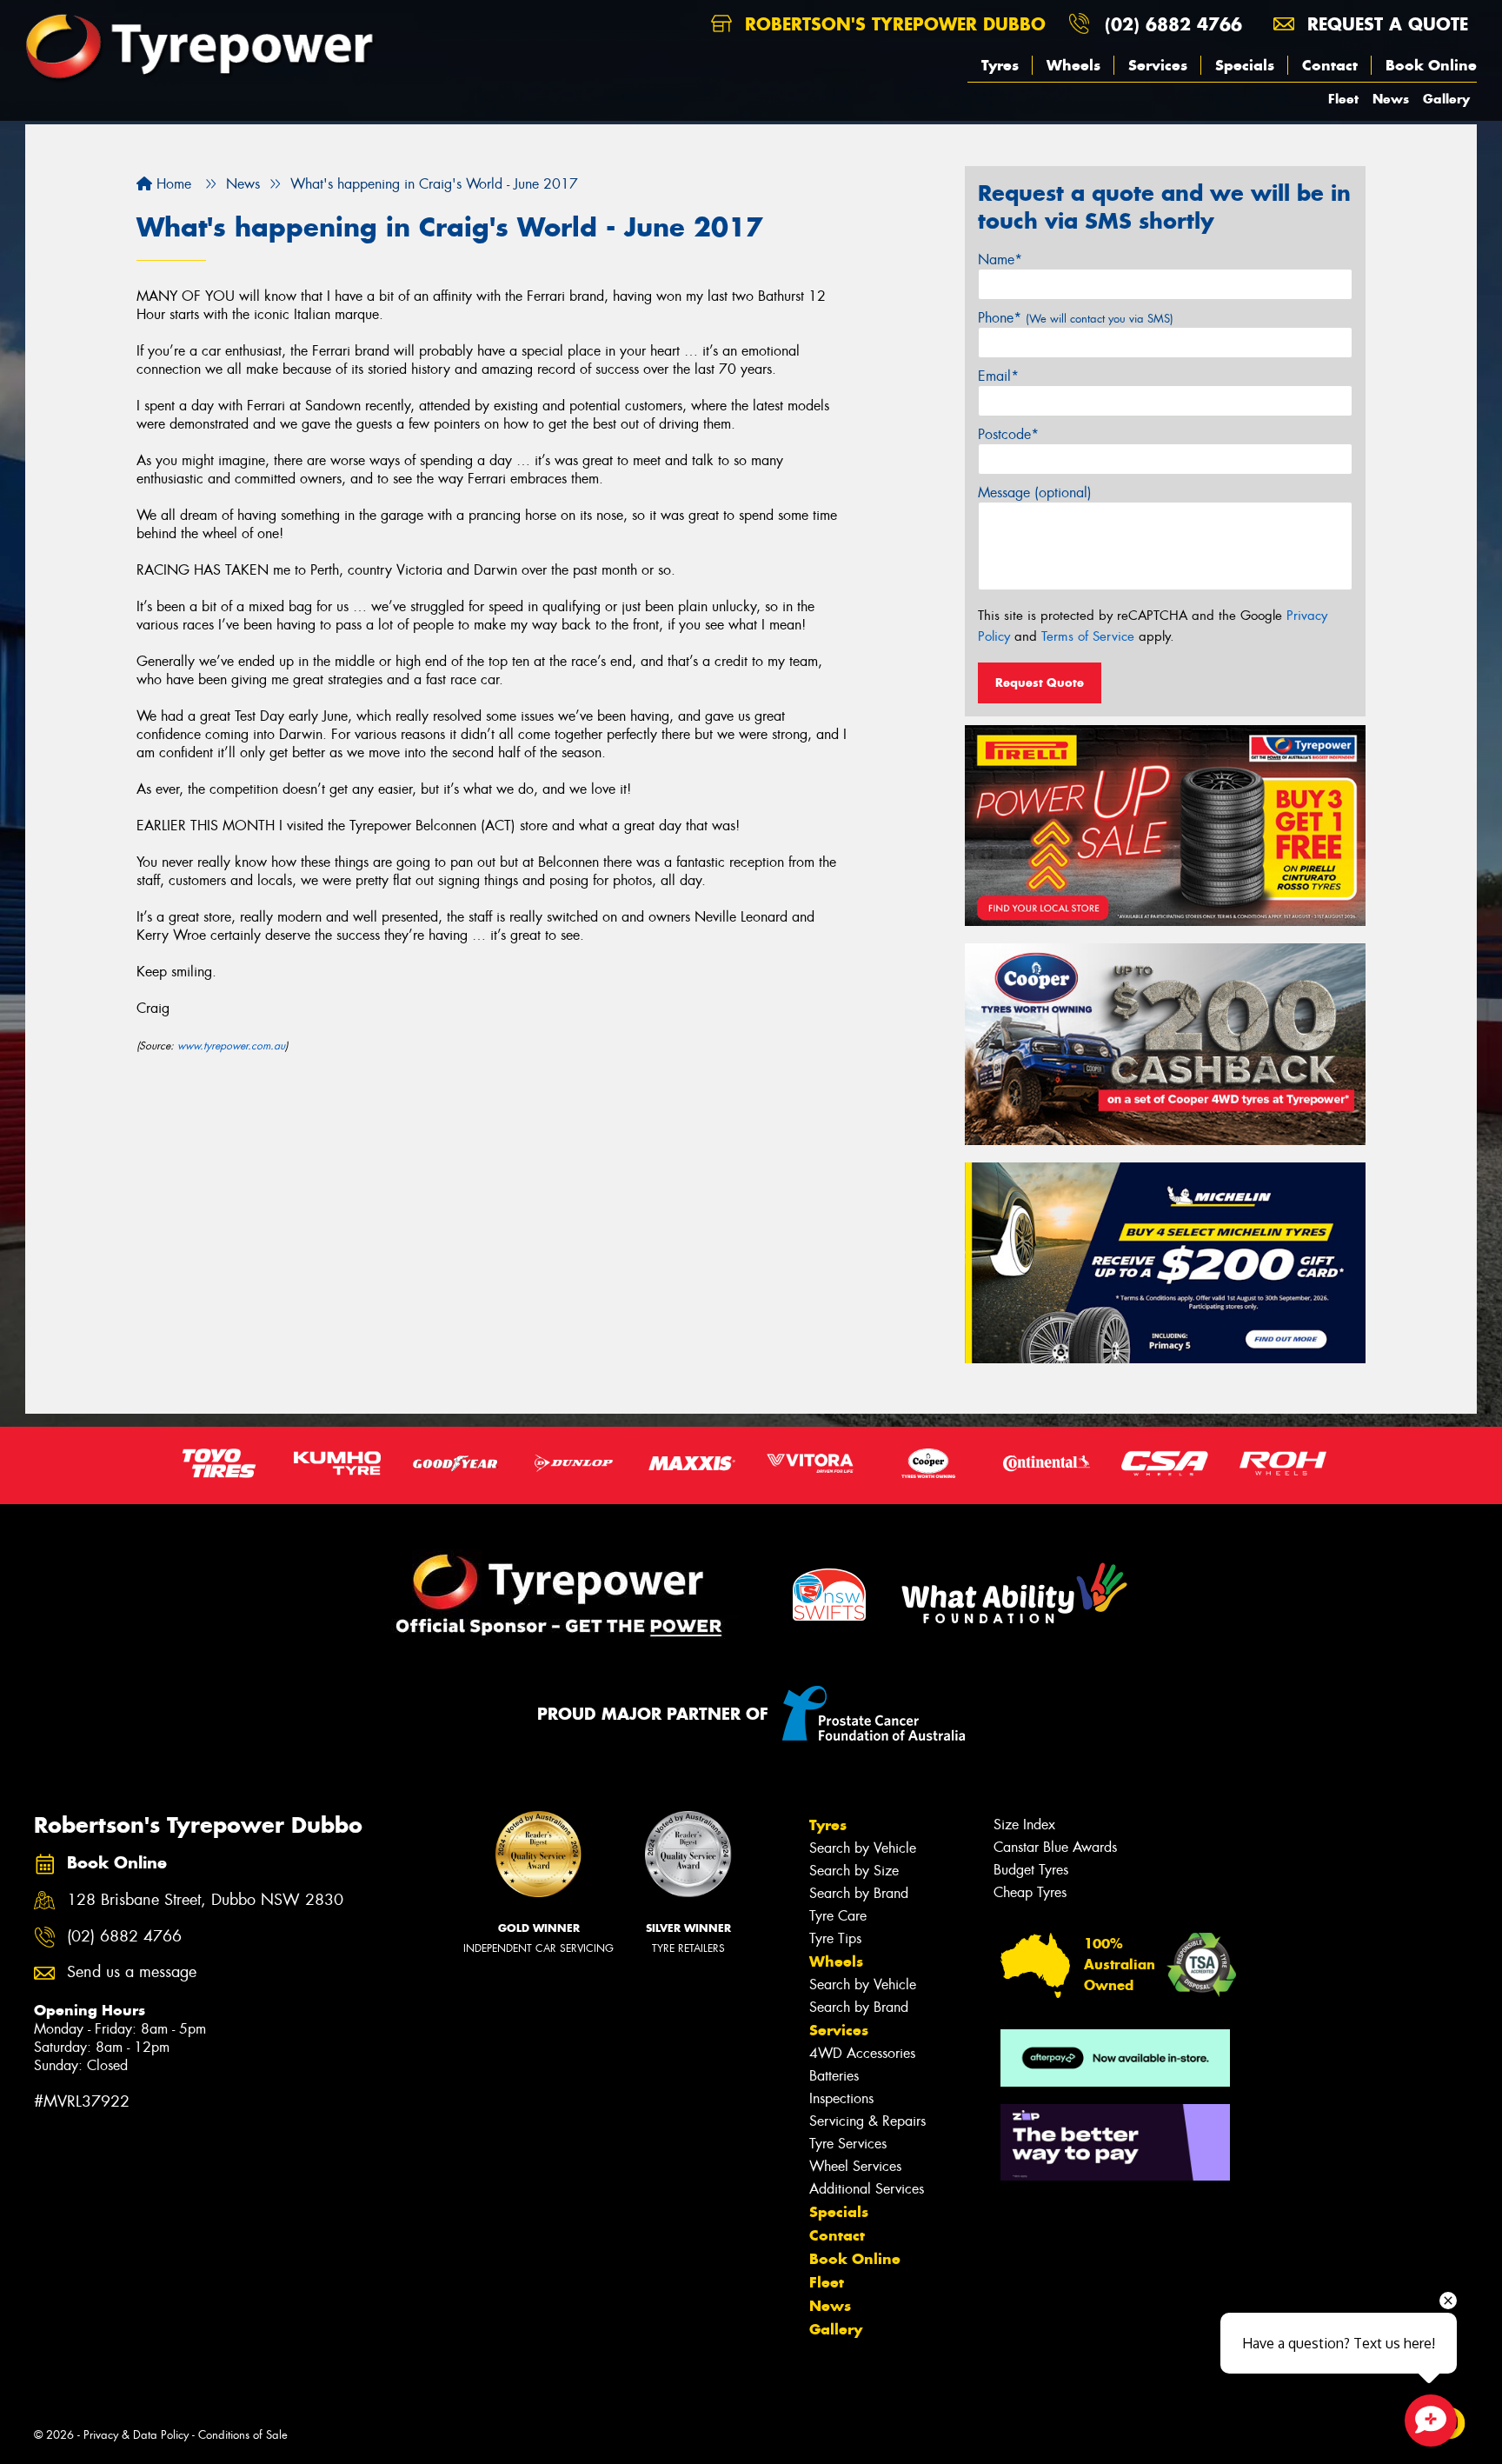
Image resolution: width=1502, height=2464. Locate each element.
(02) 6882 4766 (1173, 24)
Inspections (841, 2098)
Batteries (834, 2076)
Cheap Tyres (1030, 1892)
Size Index (1024, 1825)
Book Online (1431, 65)
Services (1158, 65)
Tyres (1000, 65)
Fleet (1343, 99)
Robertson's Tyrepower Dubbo (892, 24)
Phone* (1076, 318)
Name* (1000, 260)
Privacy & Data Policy (136, 2435)
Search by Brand (859, 1893)
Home (172, 184)
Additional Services (867, 2189)
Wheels (1073, 65)
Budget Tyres (1031, 1870)
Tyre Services (848, 2144)
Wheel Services (855, 2166)
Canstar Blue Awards (1055, 1847)
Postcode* (1008, 434)
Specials (1245, 65)
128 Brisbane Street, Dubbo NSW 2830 (205, 1900)
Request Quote (1040, 683)
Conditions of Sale (243, 2435)
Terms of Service (1088, 636)
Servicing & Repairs (867, 2121)
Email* (998, 376)
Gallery (1446, 99)
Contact (1330, 65)
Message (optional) (1035, 493)
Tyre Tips (835, 1938)
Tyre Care (838, 1916)
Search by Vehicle (863, 1848)
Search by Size (854, 1871)
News (1391, 99)
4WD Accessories (862, 2053)
